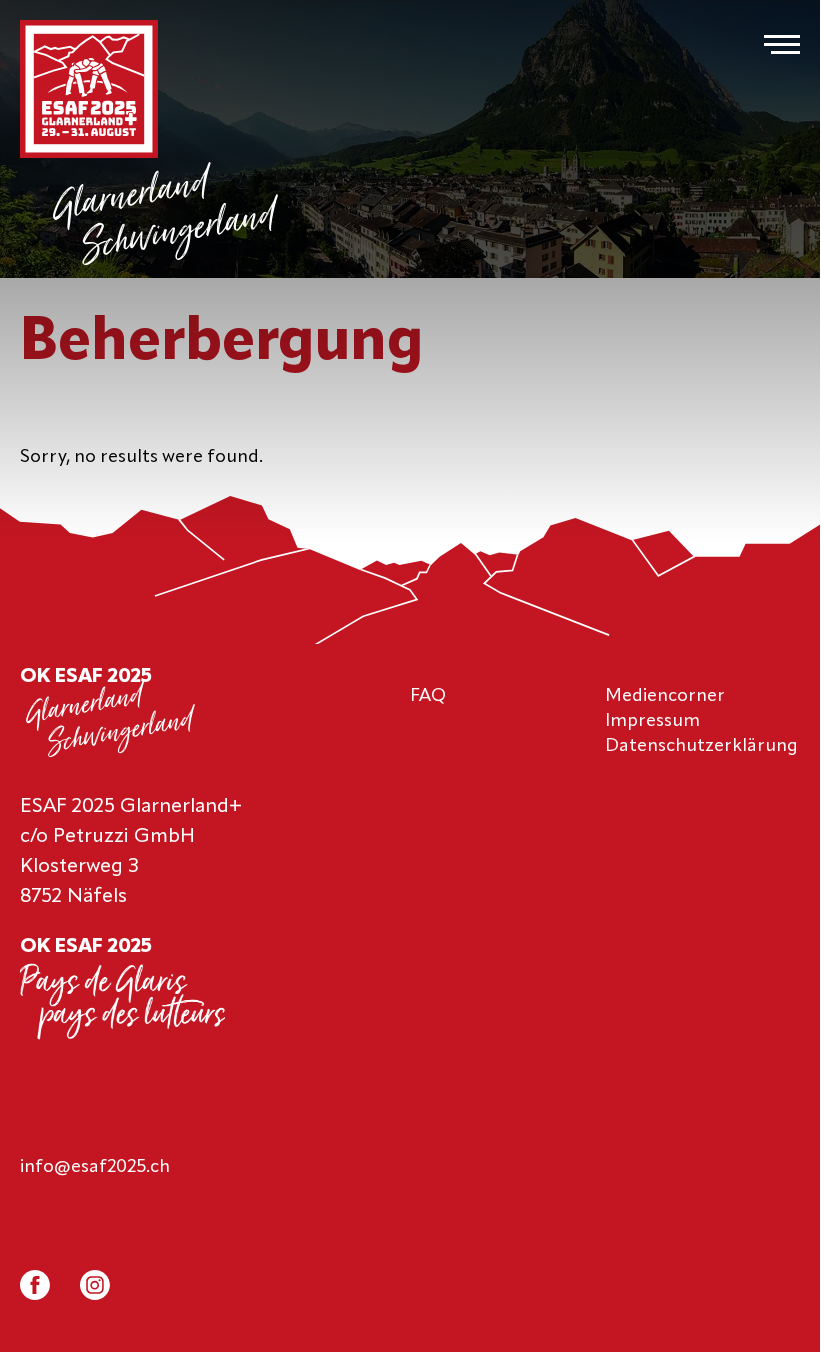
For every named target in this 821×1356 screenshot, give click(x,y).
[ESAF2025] (89, 91)
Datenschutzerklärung (701, 746)
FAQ (428, 696)
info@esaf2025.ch (95, 1167)
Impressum (652, 721)
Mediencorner (665, 696)
